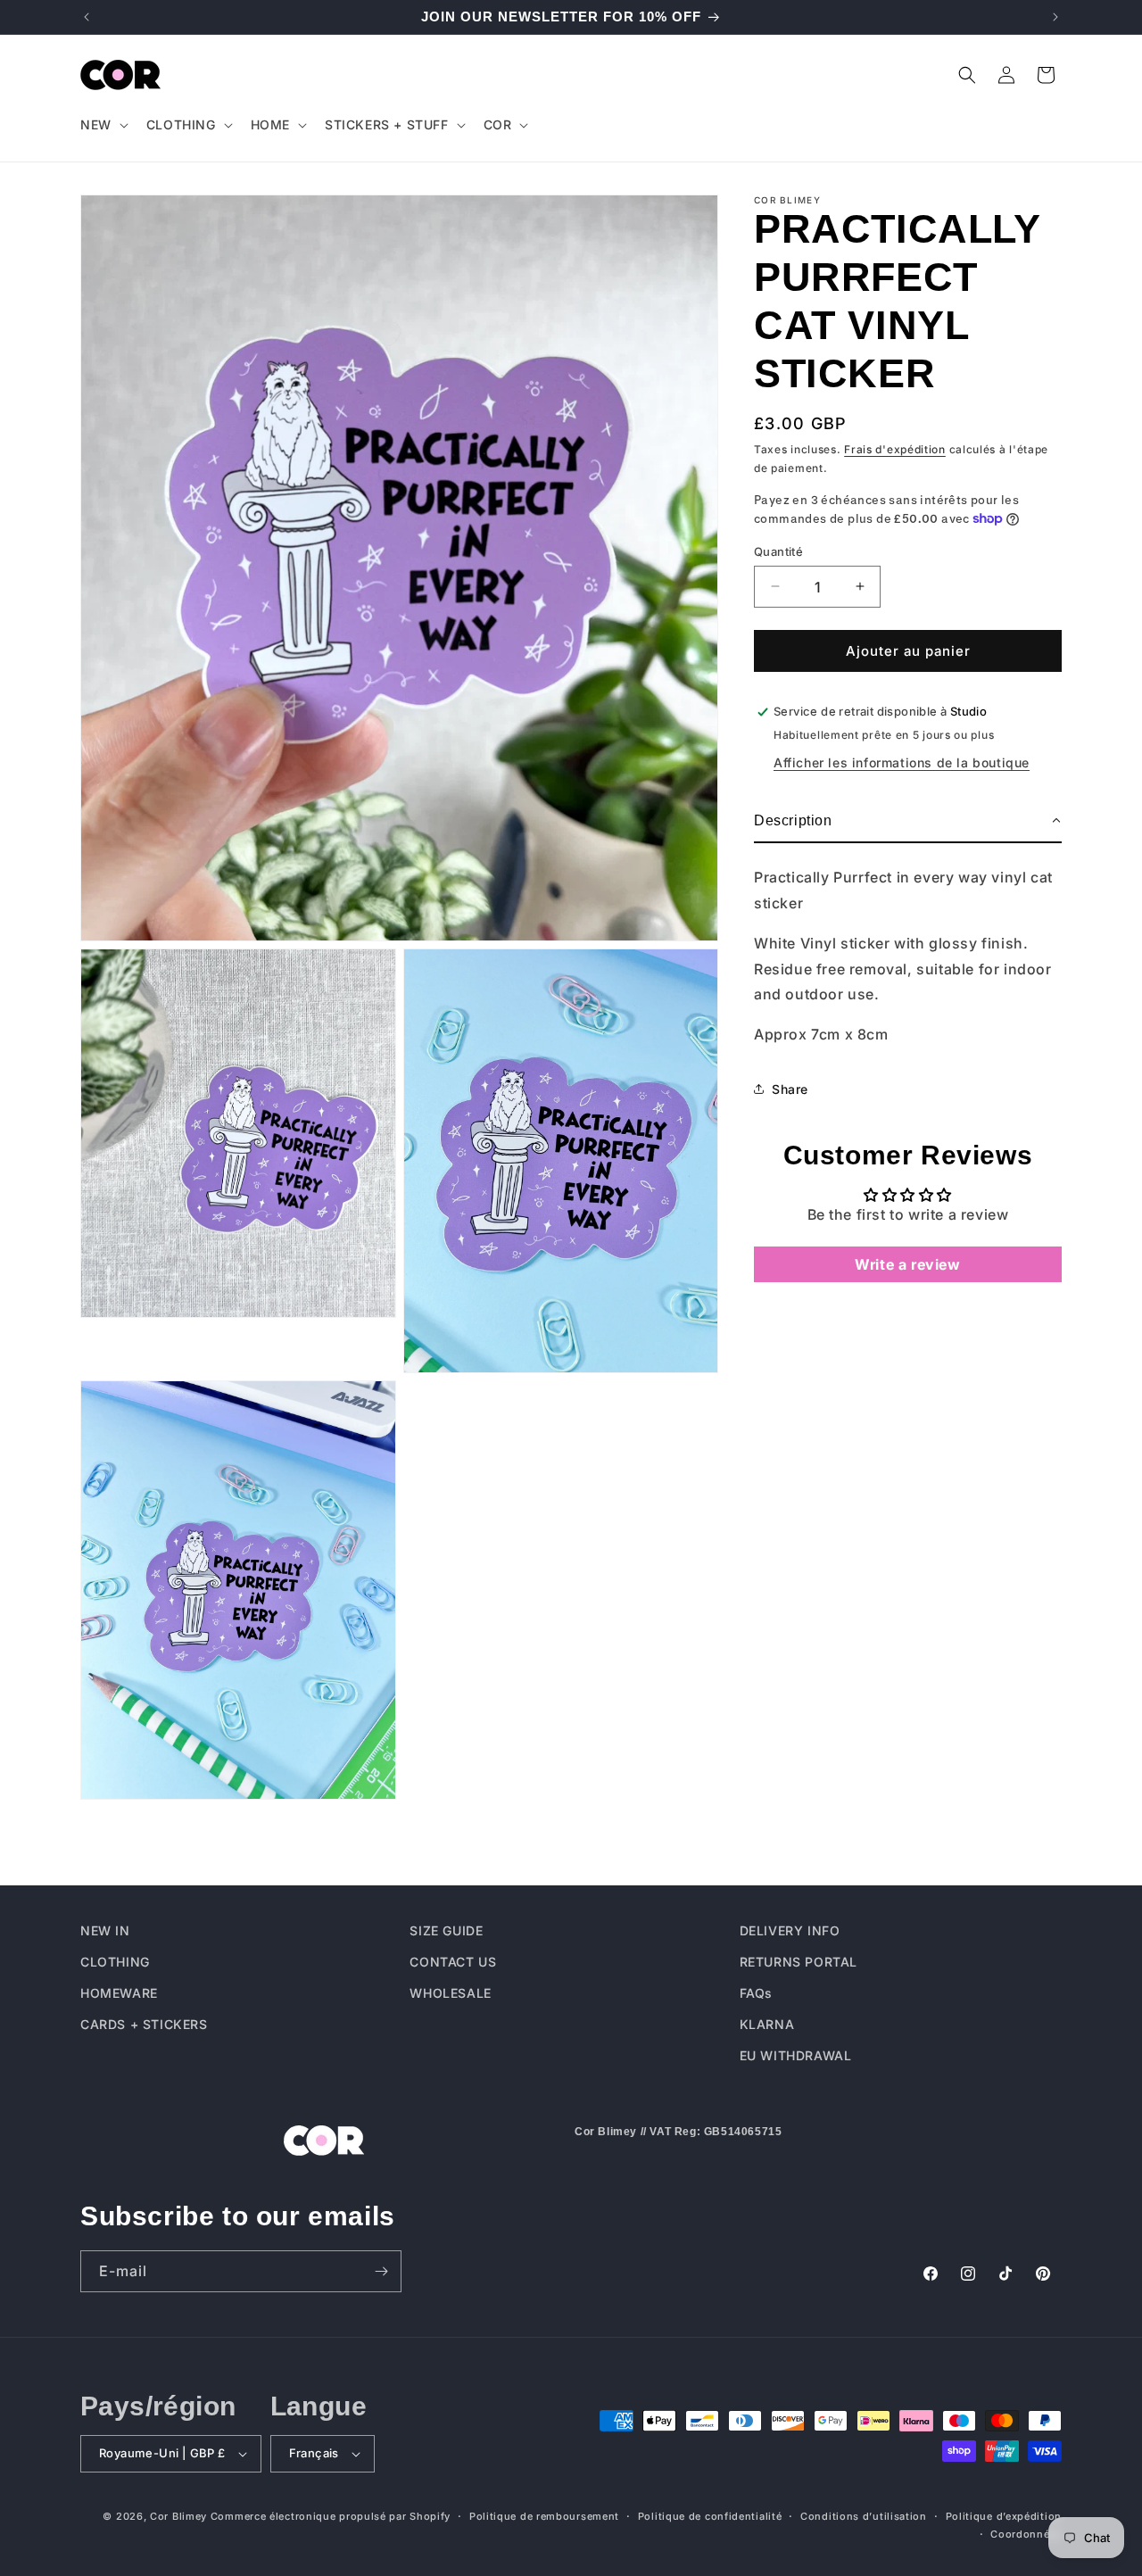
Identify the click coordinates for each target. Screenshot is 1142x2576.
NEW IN (105, 1930)
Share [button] (790, 1089)
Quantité (778, 551)
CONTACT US (453, 1963)
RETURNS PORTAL (799, 1963)
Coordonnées (1026, 2535)
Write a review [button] (907, 1263)
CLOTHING (115, 1963)
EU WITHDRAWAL (796, 2056)
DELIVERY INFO (790, 1930)
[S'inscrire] (381, 2271)
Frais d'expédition (895, 449)
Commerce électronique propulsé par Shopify (331, 2516)
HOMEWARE (119, 1994)
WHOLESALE (450, 1994)
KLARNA (767, 2025)
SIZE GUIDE (446, 1930)
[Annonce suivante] (1055, 17)
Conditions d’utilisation (864, 2516)
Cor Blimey (178, 2516)
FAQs (756, 1994)
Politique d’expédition (1004, 2516)
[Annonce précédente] (87, 17)
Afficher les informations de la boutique (902, 762)
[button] (103, 125)
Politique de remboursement (544, 2516)
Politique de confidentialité (710, 2516)
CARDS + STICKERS (144, 2025)
